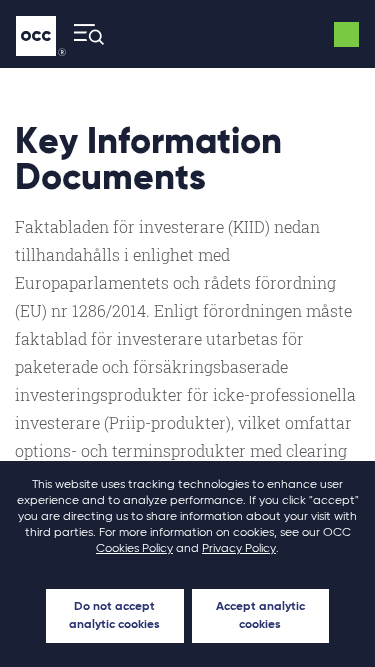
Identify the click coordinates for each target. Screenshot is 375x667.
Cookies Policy (134, 549)
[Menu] (83, 34)
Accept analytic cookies (260, 616)
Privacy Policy (239, 549)
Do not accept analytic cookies (114, 616)
